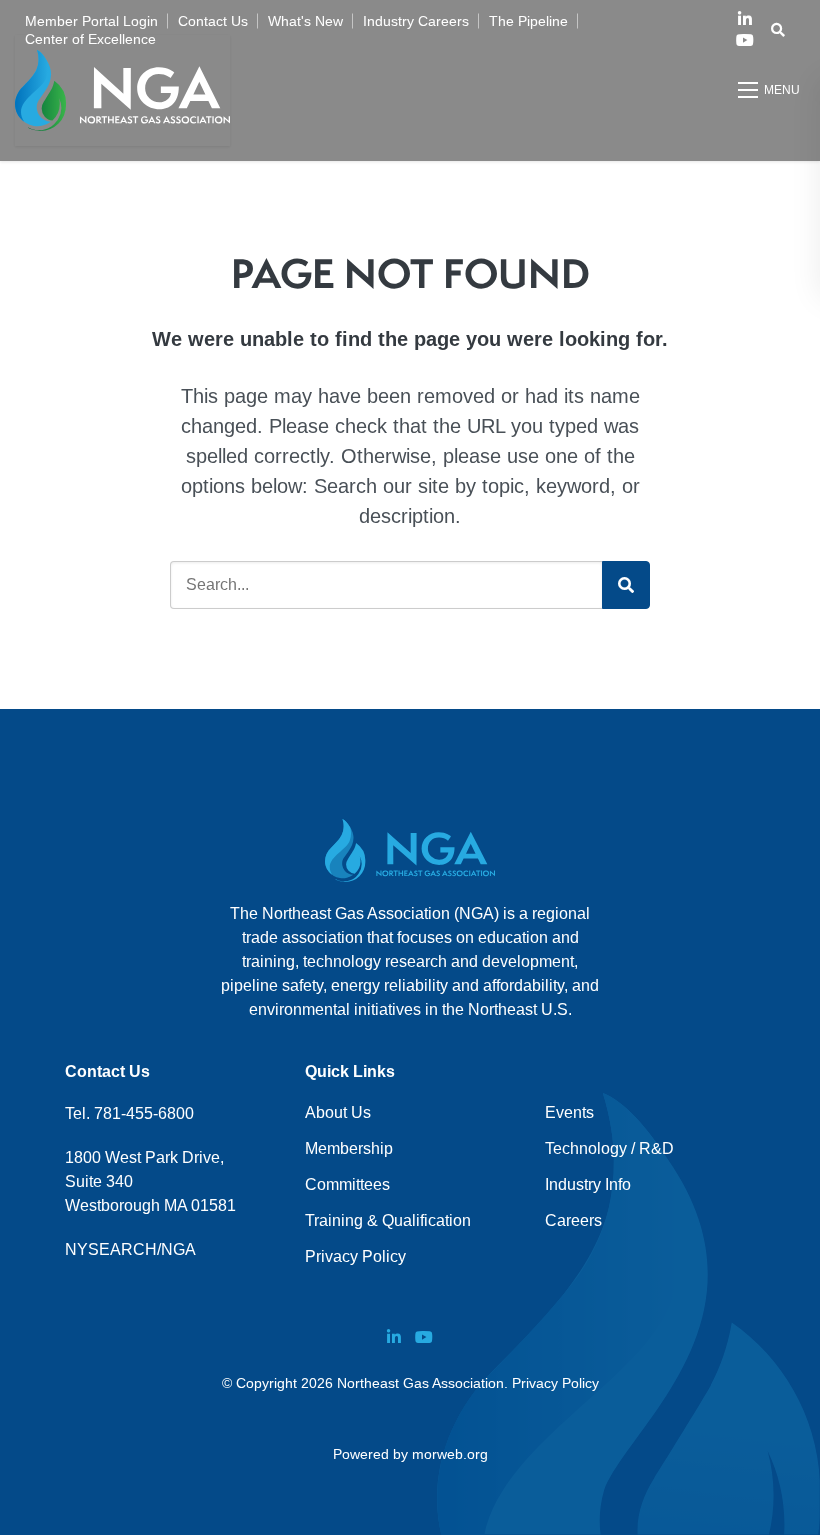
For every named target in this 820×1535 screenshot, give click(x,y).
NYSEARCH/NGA (130, 1249)
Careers (573, 1220)
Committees (347, 1184)
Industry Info (588, 1184)
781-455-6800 (144, 1113)
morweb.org (450, 1454)
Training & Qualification (388, 1220)
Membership (349, 1148)
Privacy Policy (355, 1256)
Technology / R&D (609, 1148)
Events (569, 1112)
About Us (338, 1112)
